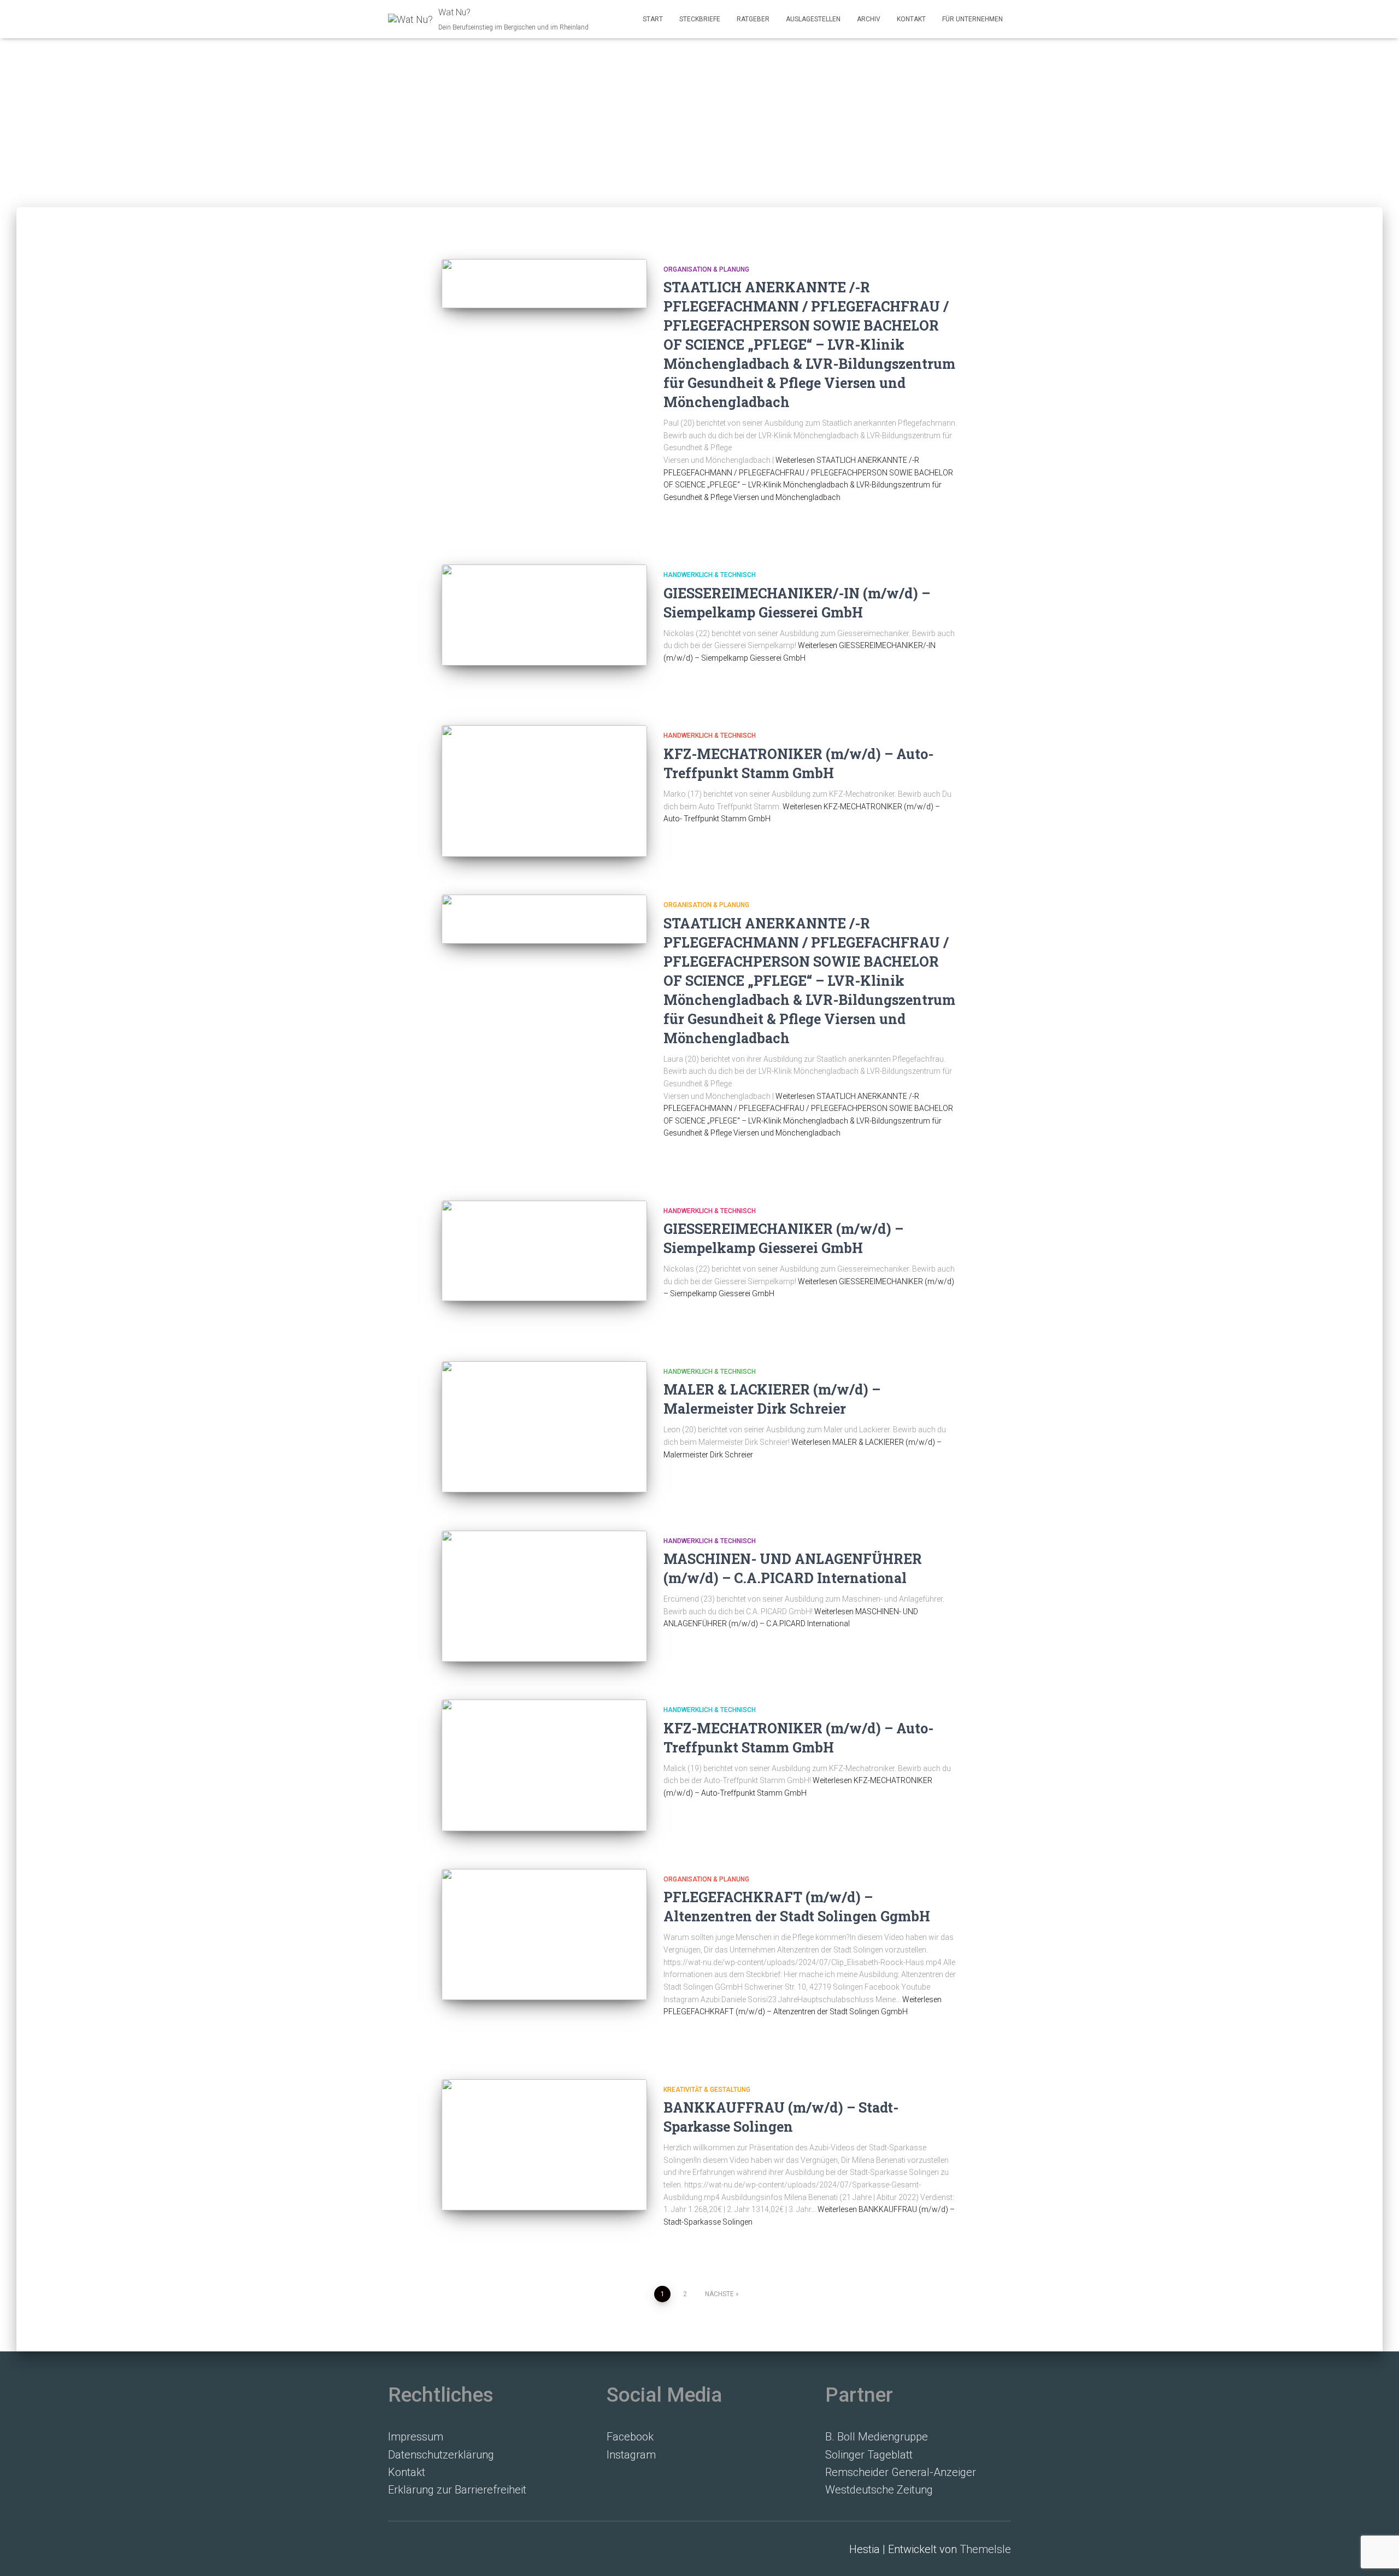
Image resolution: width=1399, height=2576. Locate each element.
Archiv (869, 19)
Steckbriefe (700, 19)
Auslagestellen (813, 19)
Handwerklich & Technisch (710, 575)
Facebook (630, 2437)
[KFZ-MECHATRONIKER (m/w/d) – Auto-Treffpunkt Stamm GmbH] (544, 1765)
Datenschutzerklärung (441, 2455)
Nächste (719, 2294)
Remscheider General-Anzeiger (901, 2472)
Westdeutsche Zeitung (879, 2490)
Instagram (631, 2455)
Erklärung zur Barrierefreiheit (457, 2490)
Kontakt (911, 19)
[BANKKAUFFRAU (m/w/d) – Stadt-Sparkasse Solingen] (544, 2145)
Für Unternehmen (972, 19)
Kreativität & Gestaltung (707, 2090)
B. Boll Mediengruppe (877, 2437)
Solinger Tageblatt (869, 2455)
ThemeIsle (985, 2549)
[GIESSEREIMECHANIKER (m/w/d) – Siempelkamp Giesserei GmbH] (544, 1251)
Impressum (416, 2437)
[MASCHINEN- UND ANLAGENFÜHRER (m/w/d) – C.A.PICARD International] (544, 1596)
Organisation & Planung (706, 269)
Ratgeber (753, 19)
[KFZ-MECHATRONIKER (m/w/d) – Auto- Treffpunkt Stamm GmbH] (544, 791)
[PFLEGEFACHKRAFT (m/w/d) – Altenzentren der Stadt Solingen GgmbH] (544, 1934)
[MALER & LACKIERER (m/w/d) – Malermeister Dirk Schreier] (544, 1427)
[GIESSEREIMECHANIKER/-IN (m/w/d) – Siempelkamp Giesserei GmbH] (544, 615)
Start (653, 19)
